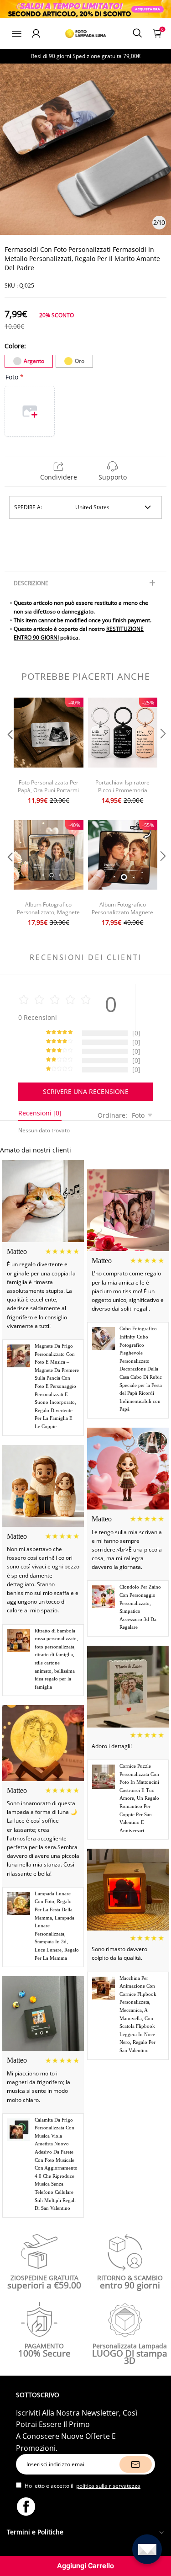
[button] (9, 752)
